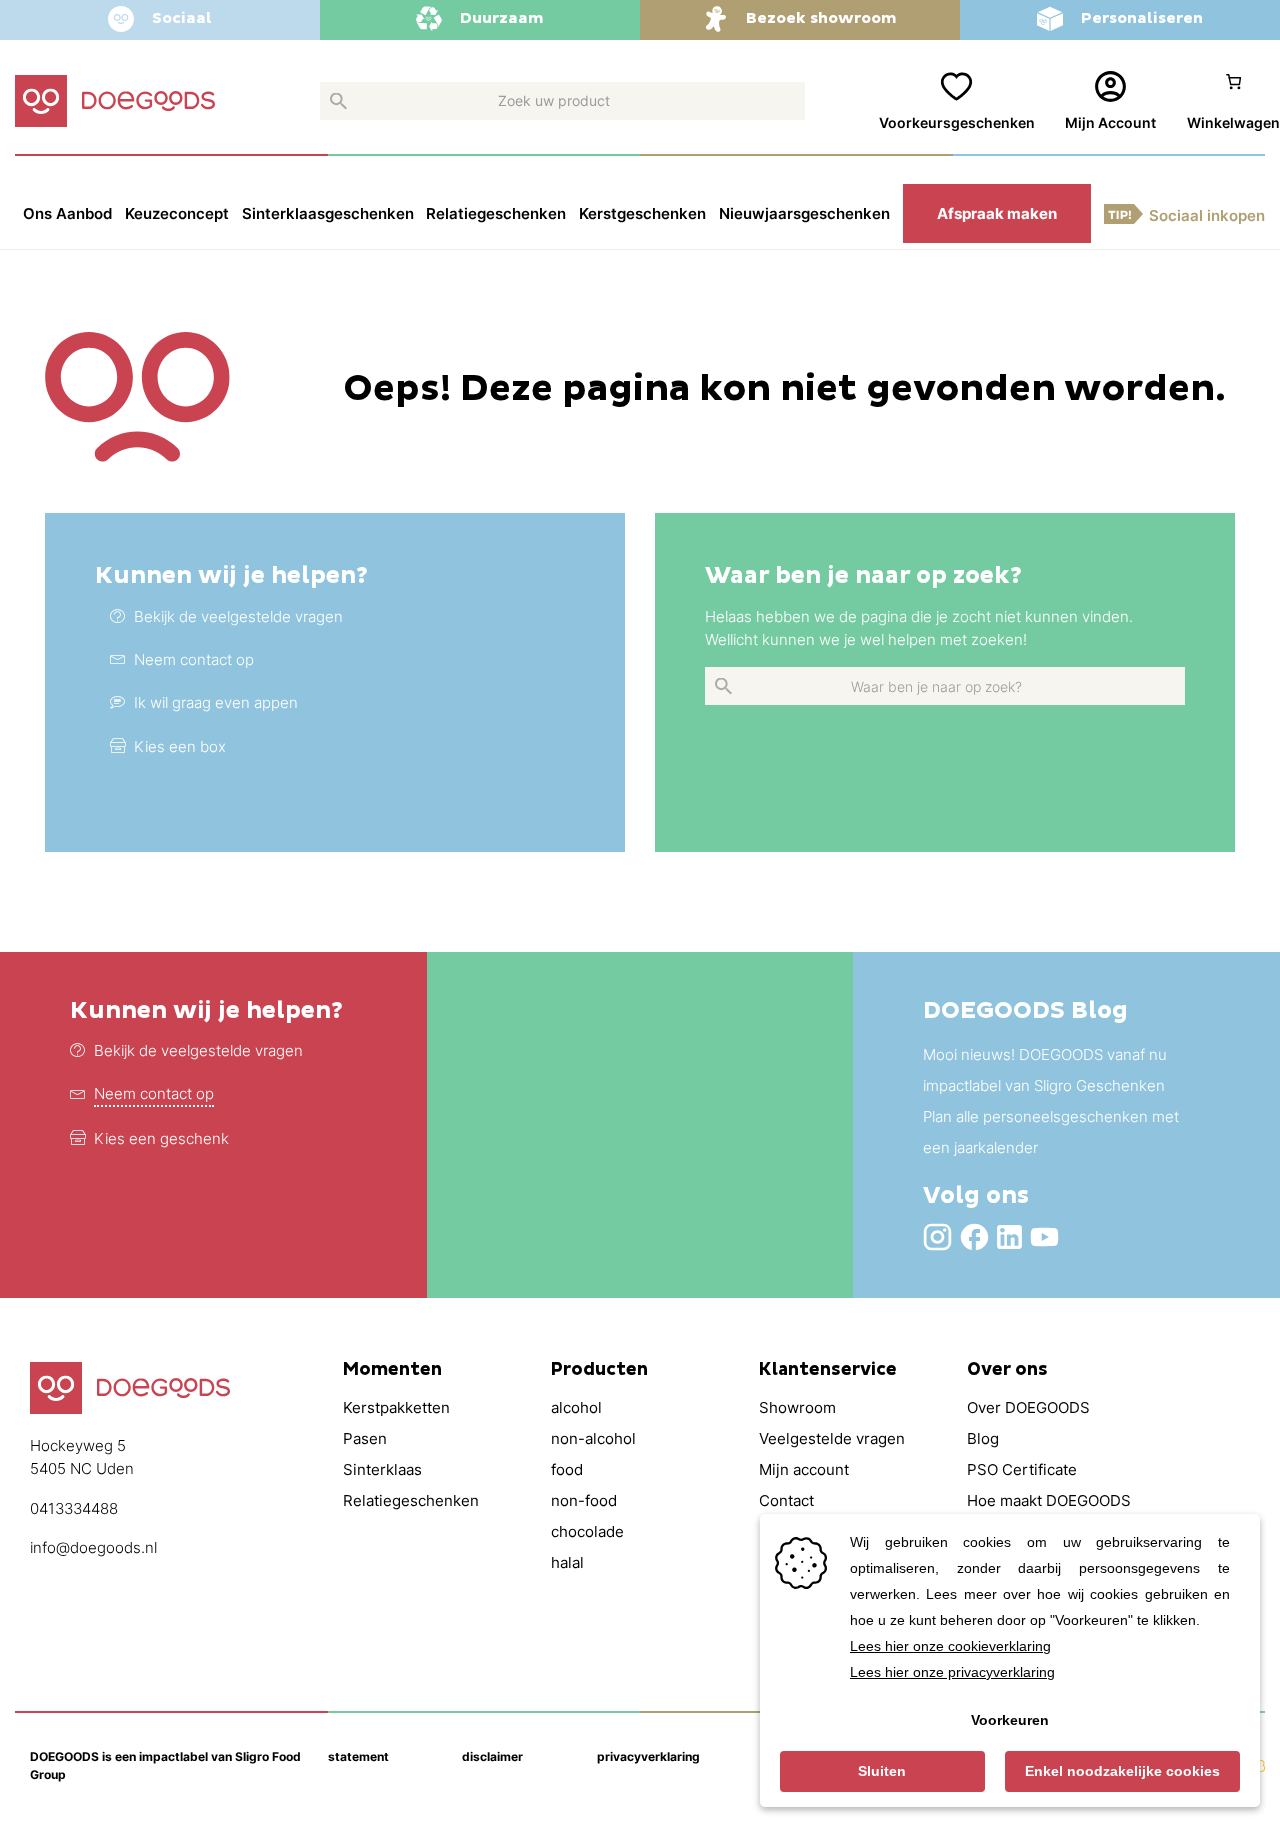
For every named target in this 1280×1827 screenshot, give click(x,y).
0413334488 (74, 1508)
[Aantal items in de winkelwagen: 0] (1233, 102)
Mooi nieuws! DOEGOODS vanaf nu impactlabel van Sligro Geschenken (1045, 1070)
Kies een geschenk (161, 1138)
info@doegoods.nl (93, 1547)
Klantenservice (828, 1370)
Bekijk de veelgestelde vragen (198, 1050)
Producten (599, 1370)
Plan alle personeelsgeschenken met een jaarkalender (1051, 1132)
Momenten (392, 1370)
